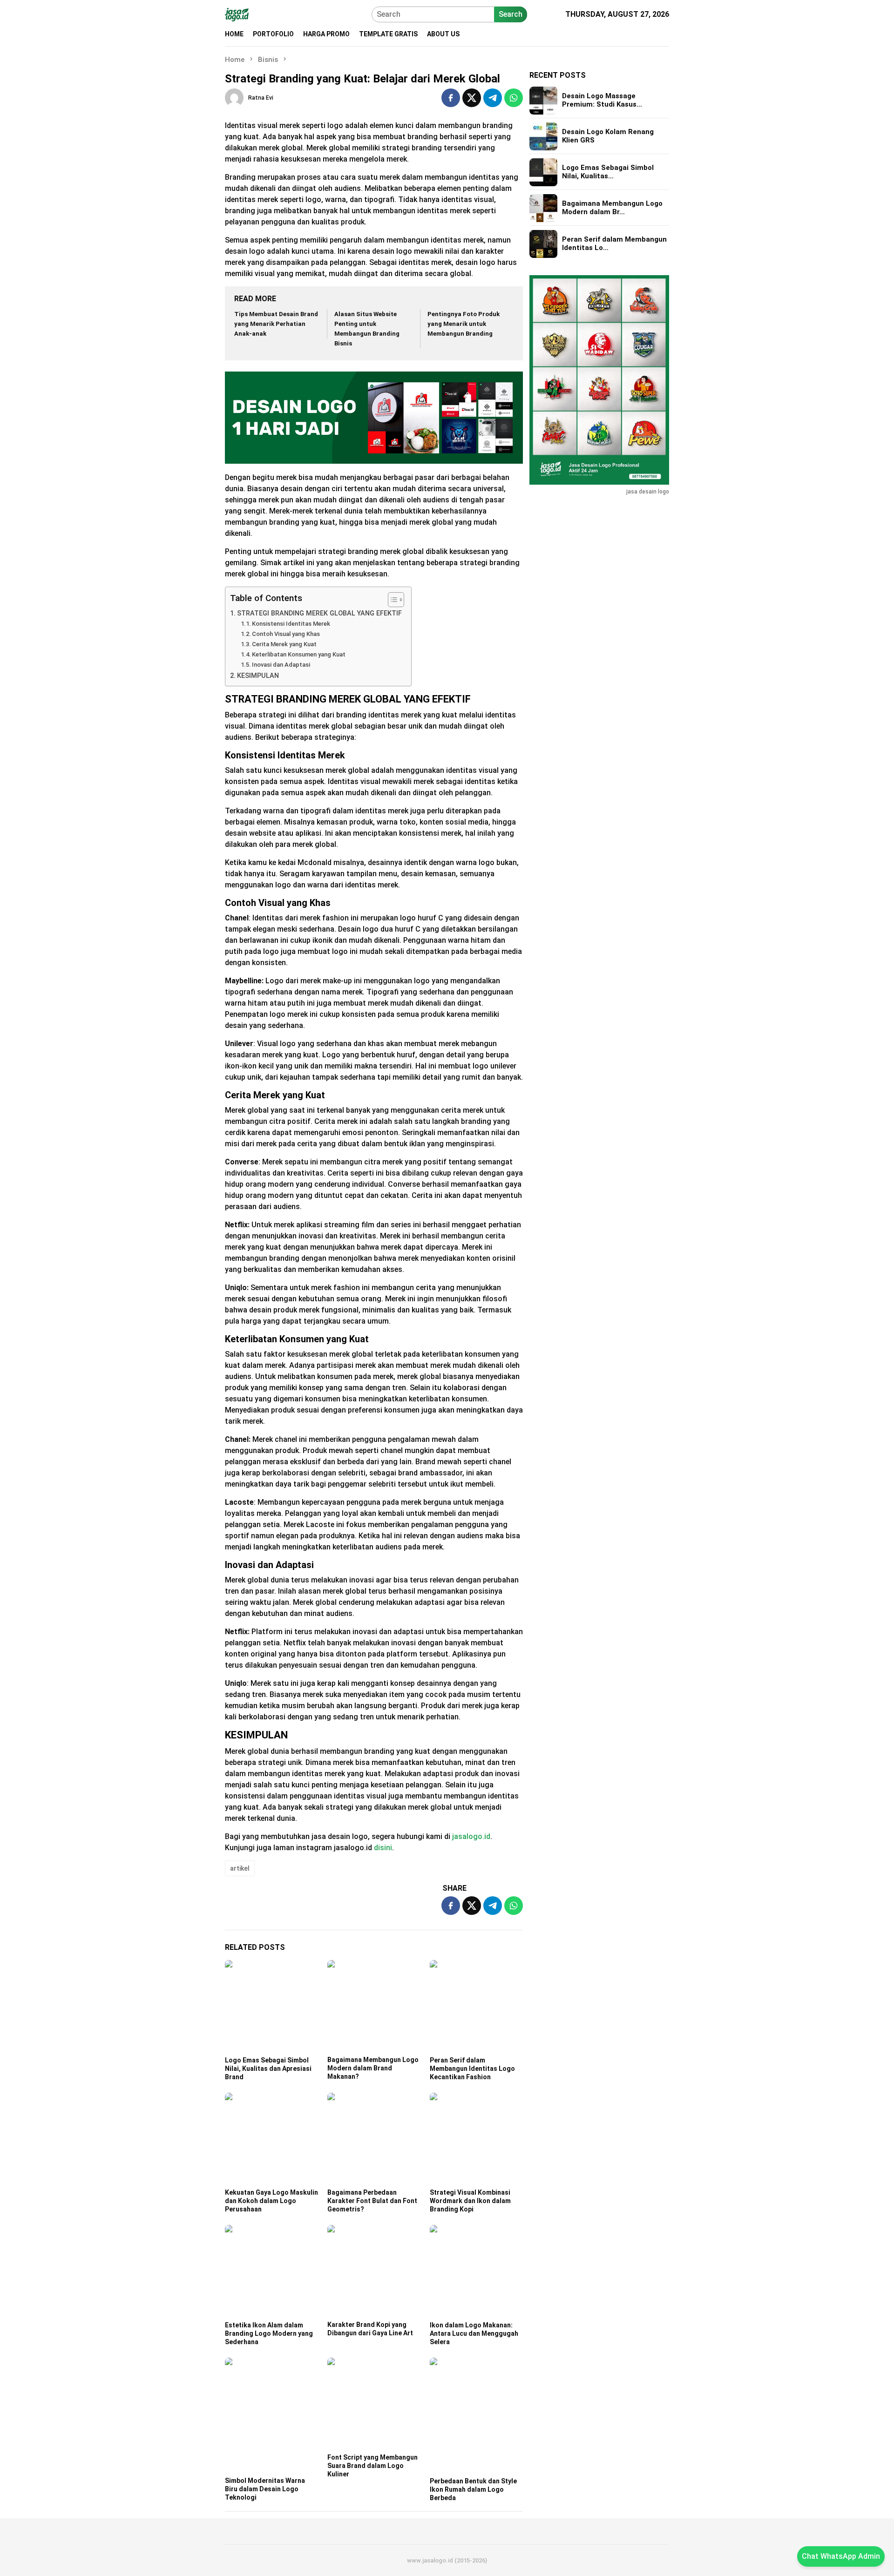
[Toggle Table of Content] (391, 600)
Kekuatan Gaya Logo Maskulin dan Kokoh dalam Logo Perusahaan (271, 2201)
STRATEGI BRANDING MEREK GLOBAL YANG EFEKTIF (319, 613)
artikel (240, 1868)
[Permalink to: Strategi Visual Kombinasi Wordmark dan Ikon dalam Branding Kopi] (476, 2139)
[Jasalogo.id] (237, 14)
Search (511, 14)
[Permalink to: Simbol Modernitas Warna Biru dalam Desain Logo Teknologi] (271, 2416)
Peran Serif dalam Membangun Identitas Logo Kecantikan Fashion (472, 2069)
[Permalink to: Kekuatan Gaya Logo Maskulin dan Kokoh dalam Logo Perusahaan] (271, 2139)
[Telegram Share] (493, 98)
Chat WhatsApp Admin (841, 2556)
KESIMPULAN (258, 676)
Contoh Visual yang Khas (286, 634)
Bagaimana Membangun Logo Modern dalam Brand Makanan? (373, 2068)
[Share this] (451, 98)
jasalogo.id (471, 1836)
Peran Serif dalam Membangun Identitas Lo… (614, 244)
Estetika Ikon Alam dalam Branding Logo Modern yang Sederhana (269, 2333)
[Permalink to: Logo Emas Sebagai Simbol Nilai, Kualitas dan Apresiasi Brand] (271, 2007)
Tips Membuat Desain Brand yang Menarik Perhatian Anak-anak (276, 324)
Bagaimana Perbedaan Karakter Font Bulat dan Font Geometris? (372, 2201)
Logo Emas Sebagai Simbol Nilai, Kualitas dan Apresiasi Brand (268, 2069)
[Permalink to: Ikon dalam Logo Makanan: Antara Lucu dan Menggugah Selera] (476, 2272)
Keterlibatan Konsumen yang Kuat (299, 654)
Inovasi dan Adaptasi (281, 665)
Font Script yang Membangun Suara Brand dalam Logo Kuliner (372, 2466)
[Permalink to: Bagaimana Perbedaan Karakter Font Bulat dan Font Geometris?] (374, 2139)
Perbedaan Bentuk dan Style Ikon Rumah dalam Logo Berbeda (473, 2489)
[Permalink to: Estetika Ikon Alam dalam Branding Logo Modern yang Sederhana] (271, 2272)
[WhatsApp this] (514, 98)
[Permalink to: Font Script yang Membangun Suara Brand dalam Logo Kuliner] (374, 2404)
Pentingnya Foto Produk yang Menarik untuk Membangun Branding (464, 324)
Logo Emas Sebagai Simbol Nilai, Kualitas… (608, 172)
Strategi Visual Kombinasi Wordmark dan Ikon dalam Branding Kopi (470, 2201)
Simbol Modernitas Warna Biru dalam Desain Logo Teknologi (265, 2489)
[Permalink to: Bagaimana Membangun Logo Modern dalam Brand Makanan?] (374, 2007)
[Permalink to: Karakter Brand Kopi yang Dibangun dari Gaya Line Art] (374, 2272)
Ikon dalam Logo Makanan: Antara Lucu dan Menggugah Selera (474, 2333)
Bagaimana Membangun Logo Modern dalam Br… (612, 208)
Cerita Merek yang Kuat (284, 644)
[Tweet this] (472, 98)
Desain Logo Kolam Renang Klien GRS (608, 136)
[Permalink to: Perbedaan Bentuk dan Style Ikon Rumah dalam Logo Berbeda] (476, 2416)
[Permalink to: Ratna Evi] (234, 98)
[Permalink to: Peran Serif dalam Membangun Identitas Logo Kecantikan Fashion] (476, 2007)
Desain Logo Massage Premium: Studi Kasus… (602, 101)
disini (383, 1848)
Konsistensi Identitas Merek (291, 624)
